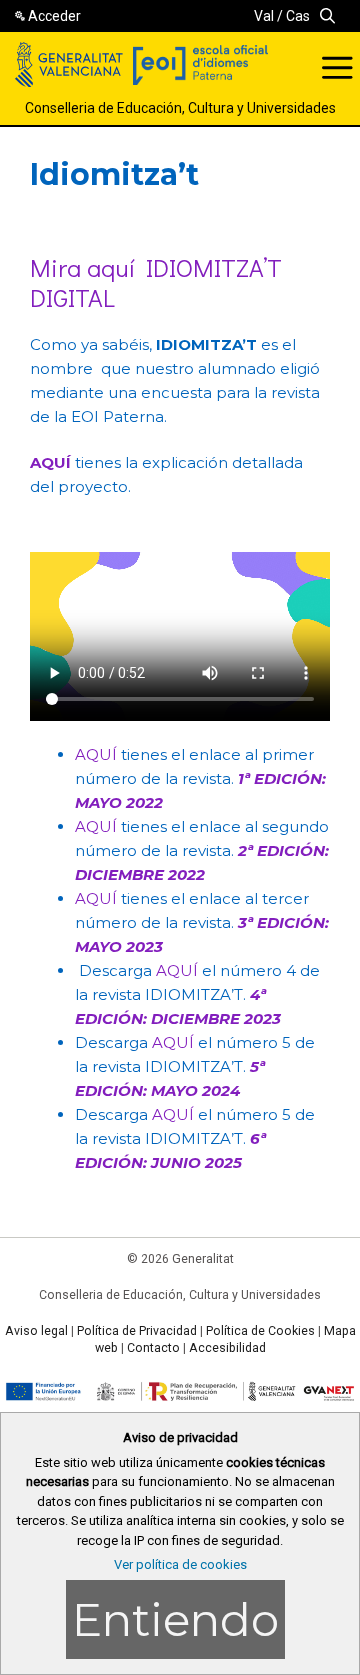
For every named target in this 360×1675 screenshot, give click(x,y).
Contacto (153, 1348)
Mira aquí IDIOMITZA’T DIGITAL (156, 282)
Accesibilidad (227, 1348)
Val (264, 16)
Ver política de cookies (180, 1564)
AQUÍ (96, 754)
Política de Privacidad (137, 1331)
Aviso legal (36, 1331)
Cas (298, 16)
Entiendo (175, 1619)
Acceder (54, 16)
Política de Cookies (260, 1331)
